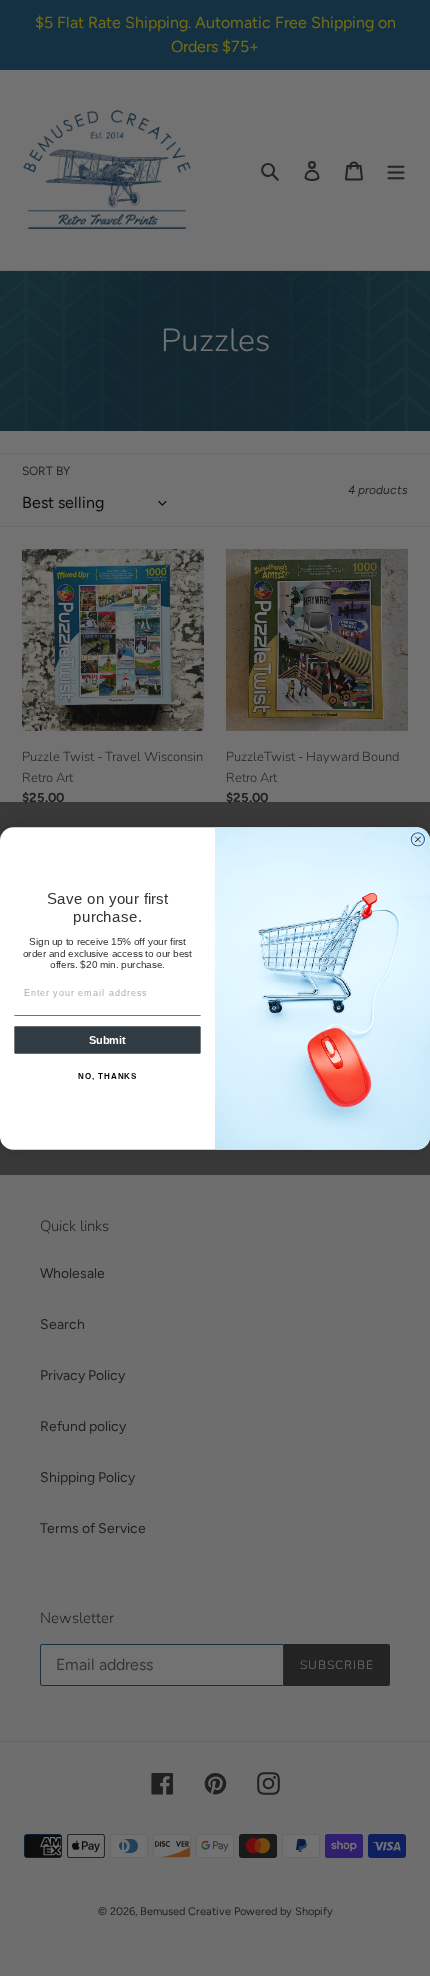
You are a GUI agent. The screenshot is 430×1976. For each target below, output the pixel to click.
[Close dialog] (417, 838)
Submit (107, 1040)
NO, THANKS (107, 1075)
